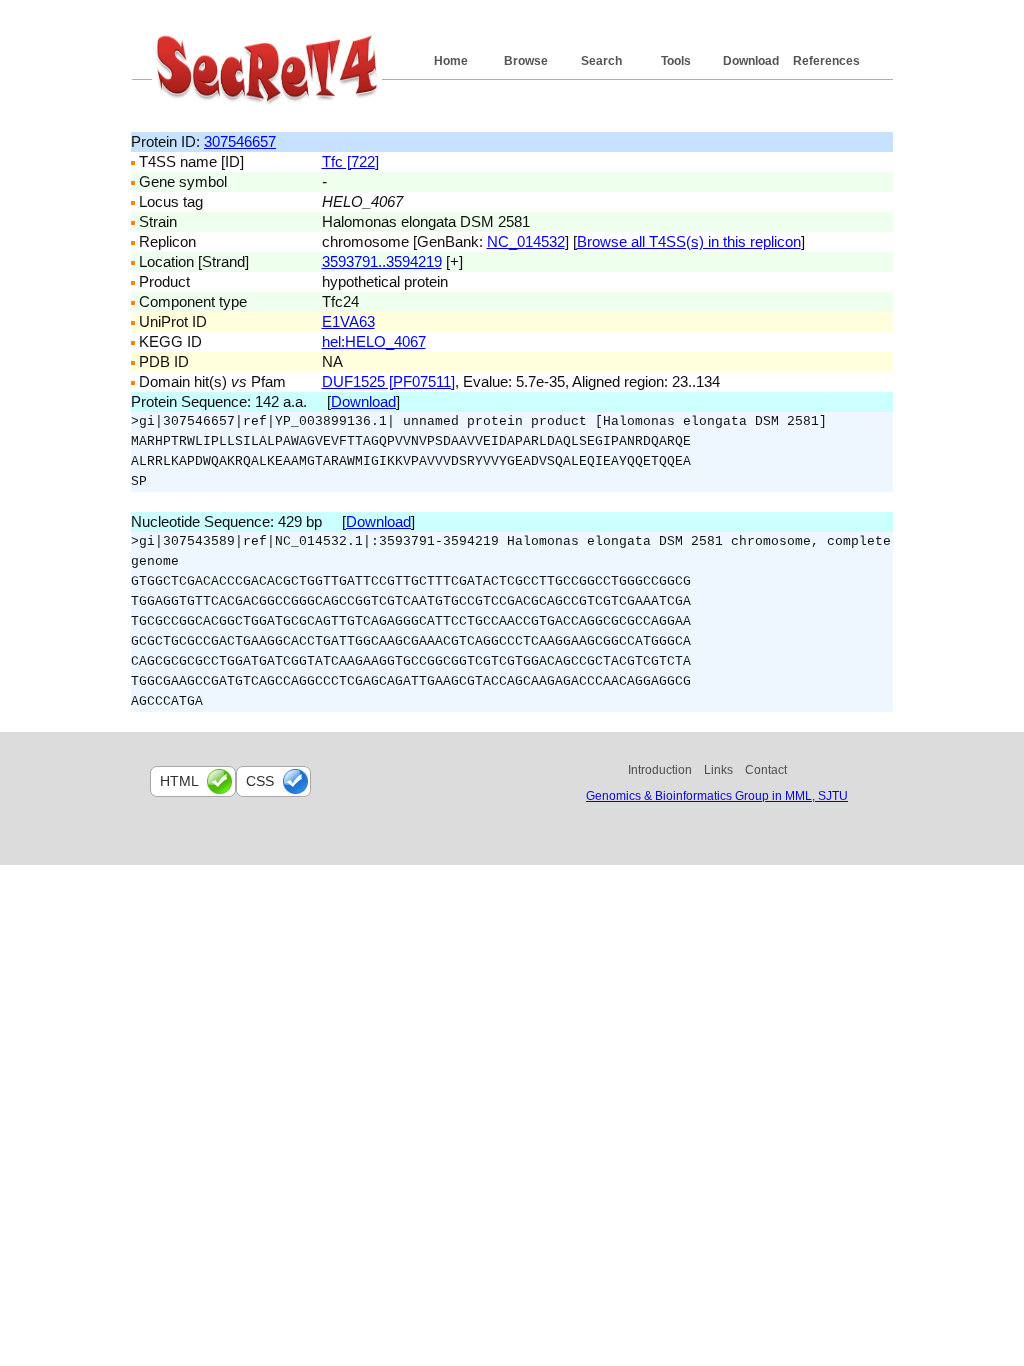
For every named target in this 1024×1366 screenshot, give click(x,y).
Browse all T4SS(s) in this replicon (689, 241)
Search (601, 61)
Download (751, 61)
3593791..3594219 (382, 261)
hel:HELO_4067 (374, 341)
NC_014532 (526, 241)
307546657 (240, 141)
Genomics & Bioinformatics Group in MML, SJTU (717, 796)
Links (718, 770)
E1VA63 (348, 321)
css (260, 781)
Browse (526, 61)
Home (451, 61)
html (179, 781)
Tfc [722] (350, 161)
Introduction (660, 770)
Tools (676, 61)
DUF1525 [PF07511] (388, 381)
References (826, 61)
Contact (766, 770)
